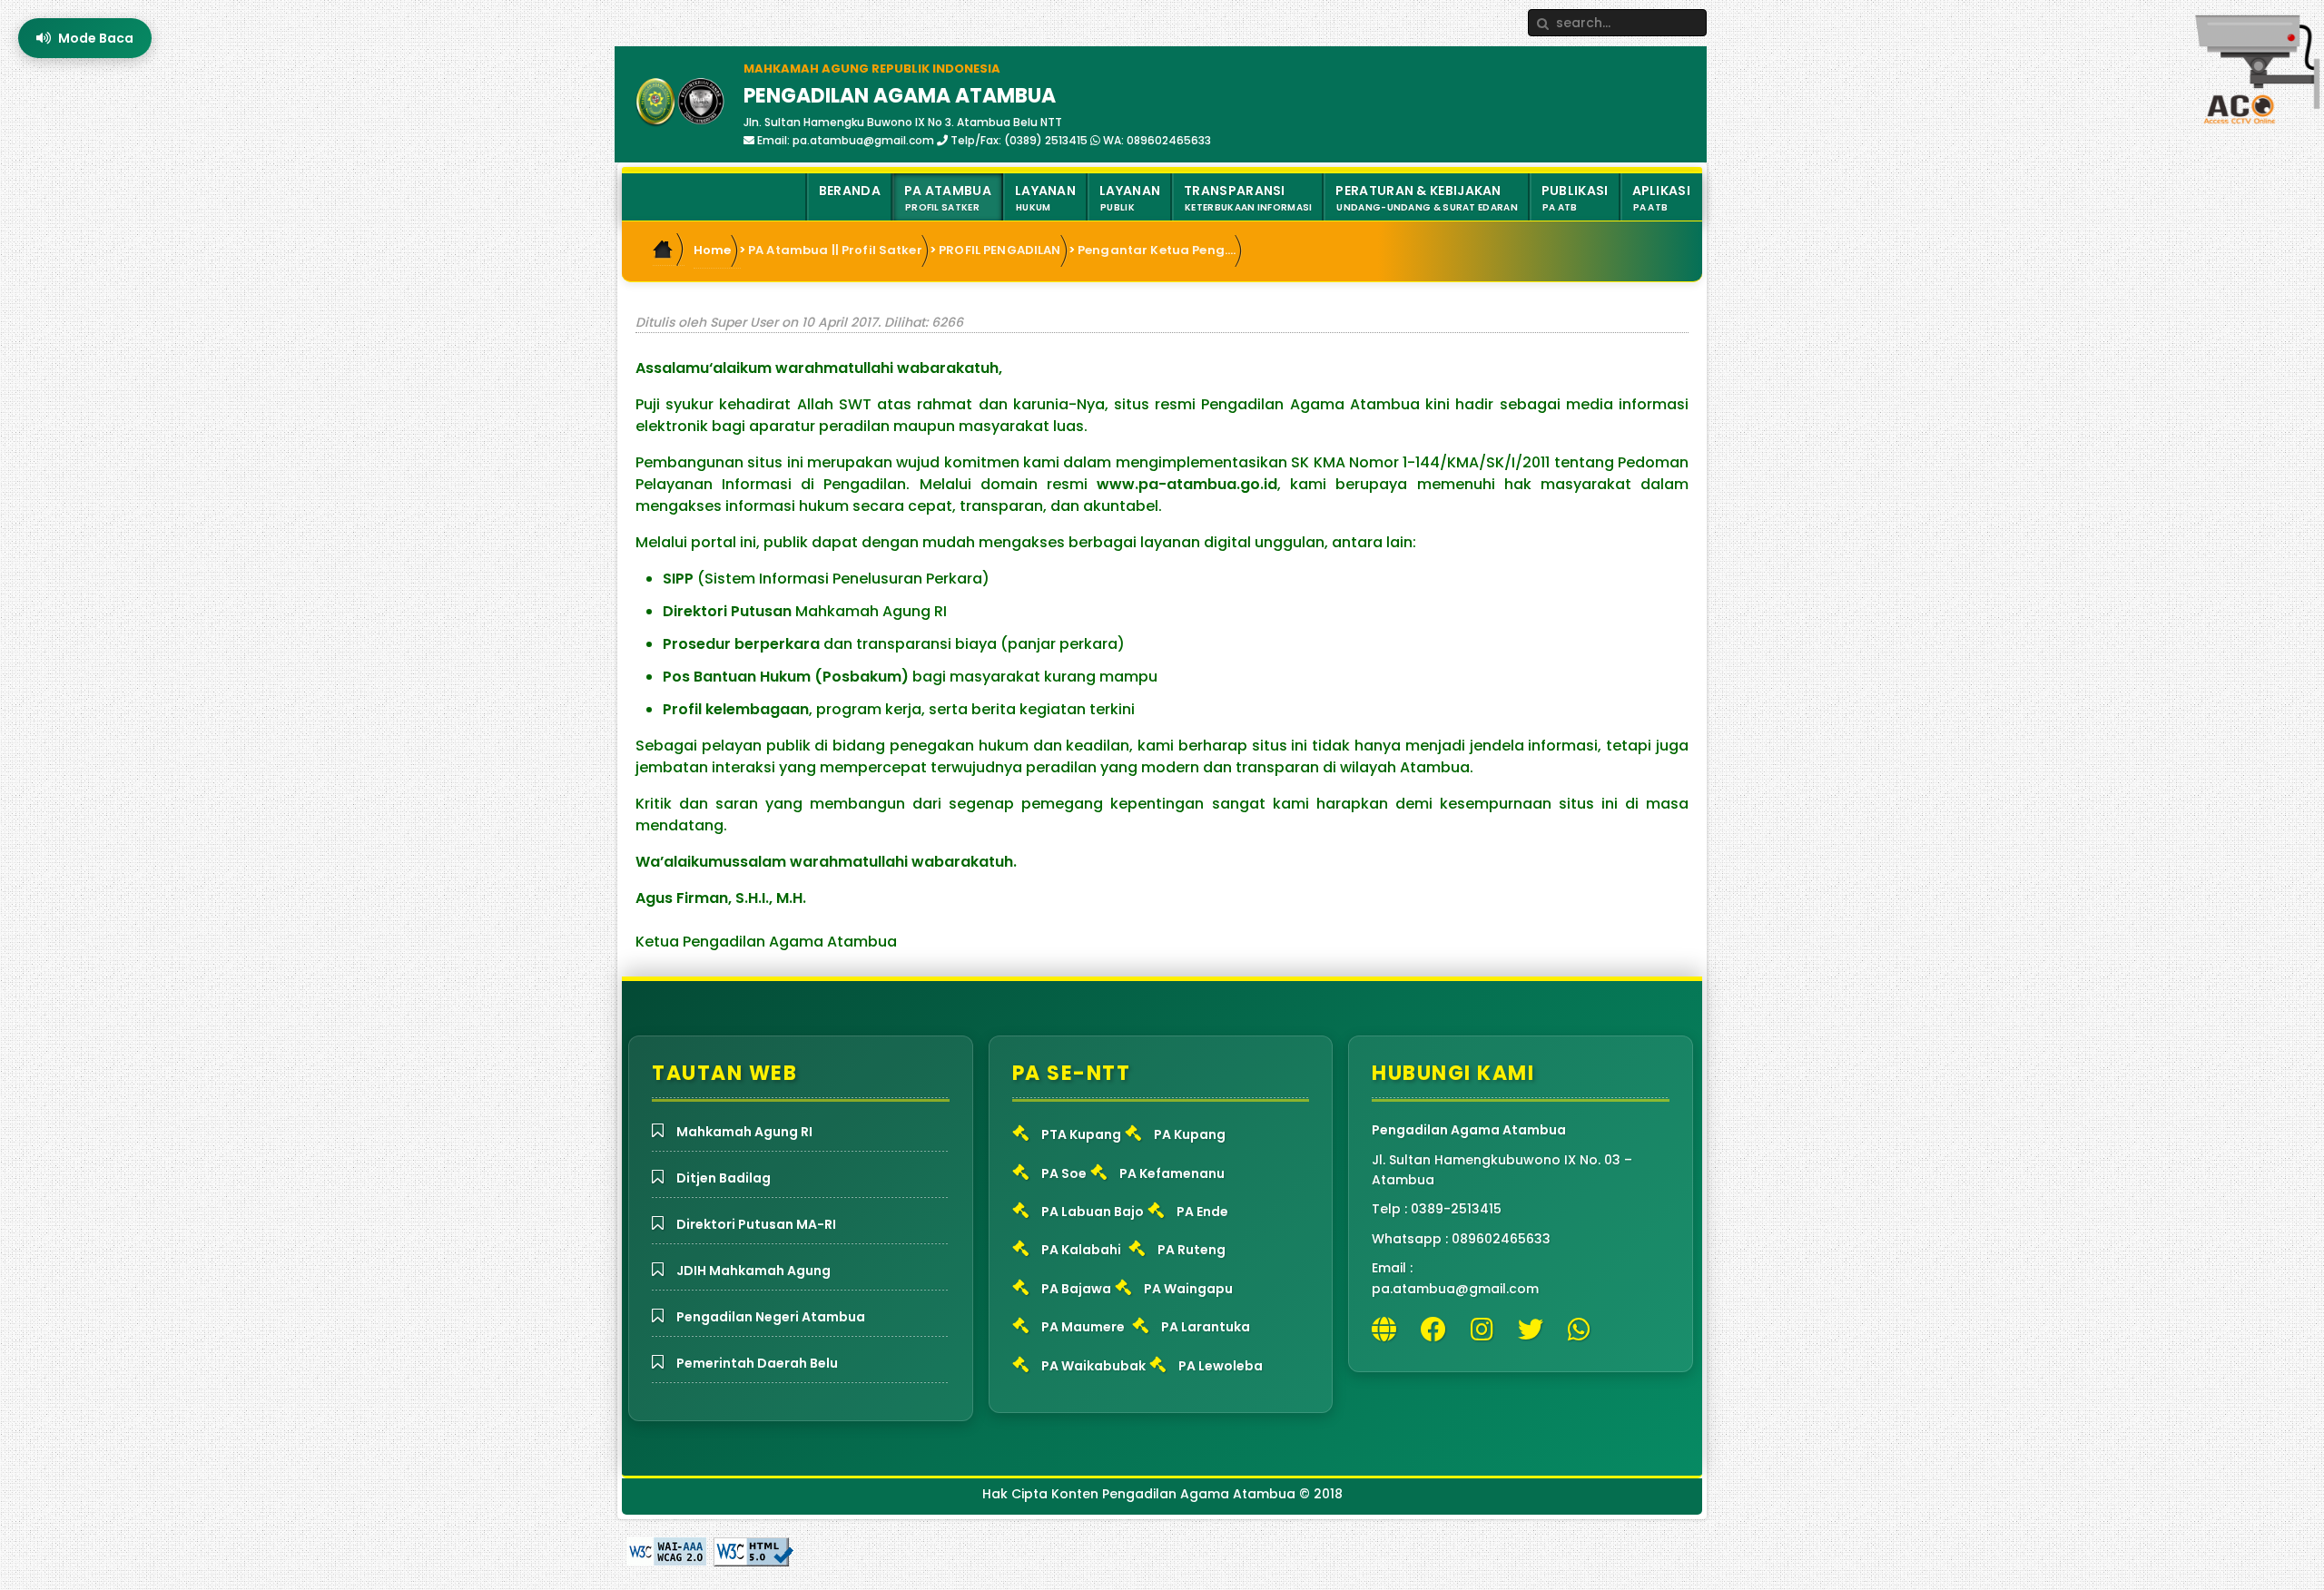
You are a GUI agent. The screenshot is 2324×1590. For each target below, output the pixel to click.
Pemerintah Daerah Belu (757, 1363)
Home (713, 250)
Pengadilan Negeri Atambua (771, 1317)
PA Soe (1064, 1173)
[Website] (1388, 1330)
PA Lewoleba (1221, 1366)
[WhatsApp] (1584, 1330)
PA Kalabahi (1081, 1250)
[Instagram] (1487, 1330)
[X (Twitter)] (1535, 1330)
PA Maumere (1083, 1327)
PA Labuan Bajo (1093, 1212)
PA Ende (1202, 1212)
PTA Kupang (1081, 1134)
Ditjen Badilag (724, 1178)
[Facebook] (1438, 1330)
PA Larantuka (1206, 1327)
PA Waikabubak (1093, 1366)
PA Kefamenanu (1172, 1173)
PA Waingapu (1188, 1289)
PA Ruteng (1192, 1250)
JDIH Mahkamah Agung (753, 1271)
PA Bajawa (1076, 1289)
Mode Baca (96, 38)
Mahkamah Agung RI (744, 1132)
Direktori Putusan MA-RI (756, 1224)
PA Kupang (1190, 1134)
